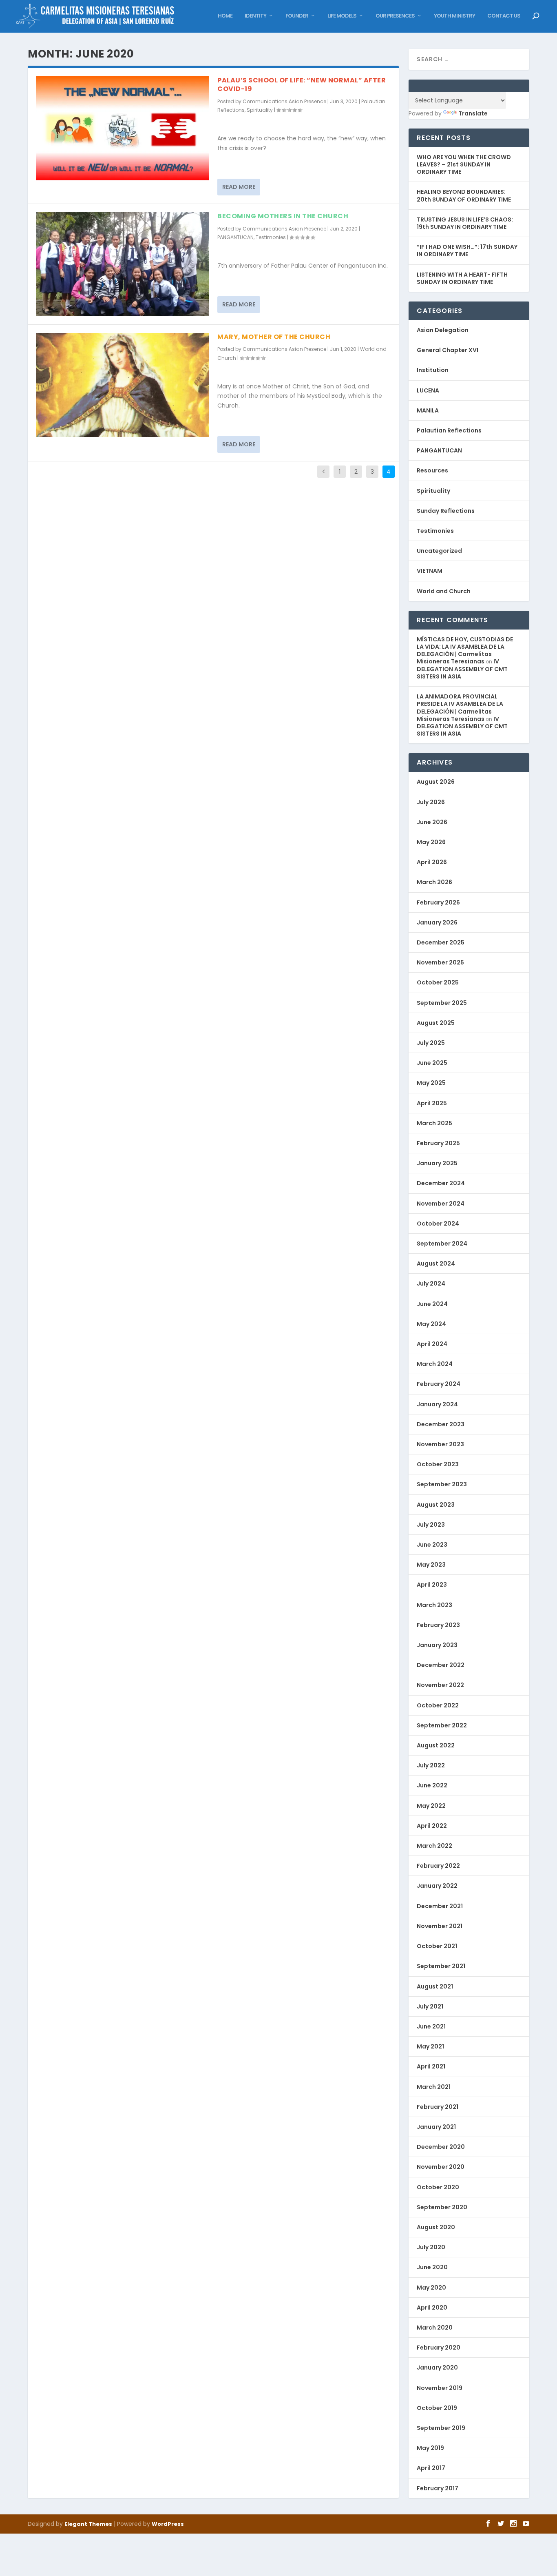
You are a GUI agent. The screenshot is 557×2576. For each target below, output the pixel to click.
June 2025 (432, 1063)
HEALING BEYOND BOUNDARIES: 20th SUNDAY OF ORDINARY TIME (464, 195)
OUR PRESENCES (395, 16)
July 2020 (431, 2247)
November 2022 (440, 1685)
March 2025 (434, 1123)
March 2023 (434, 1605)
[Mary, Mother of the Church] (123, 385)
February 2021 (438, 2107)
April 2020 (432, 2308)
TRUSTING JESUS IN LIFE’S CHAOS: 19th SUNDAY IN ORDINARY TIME (465, 223)
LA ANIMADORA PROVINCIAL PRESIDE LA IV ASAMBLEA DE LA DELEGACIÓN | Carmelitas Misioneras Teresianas (460, 708)
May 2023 (431, 1565)
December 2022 (441, 1665)
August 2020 (436, 2227)
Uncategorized (439, 551)
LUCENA (428, 390)
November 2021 (440, 1926)
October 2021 (437, 1946)
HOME (225, 16)
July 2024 (431, 1284)
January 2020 (437, 2368)
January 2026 (437, 922)
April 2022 (432, 1826)
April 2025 (432, 1103)
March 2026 (434, 882)
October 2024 (438, 1224)
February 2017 (438, 2488)
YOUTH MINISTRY (454, 16)
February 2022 (438, 1866)
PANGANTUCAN (235, 237)
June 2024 (432, 1304)
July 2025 (431, 1043)
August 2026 (436, 782)
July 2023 (431, 1525)
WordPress (168, 2524)
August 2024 (436, 1264)
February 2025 (438, 1143)
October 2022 (438, 1705)
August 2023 (436, 1505)
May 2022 (431, 1806)
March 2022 (434, 1846)
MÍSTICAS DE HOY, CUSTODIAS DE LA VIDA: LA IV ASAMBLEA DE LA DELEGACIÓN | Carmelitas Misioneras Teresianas (465, 651)
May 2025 (431, 1083)
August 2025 (436, 1023)
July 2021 (430, 2006)
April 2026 (432, 862)
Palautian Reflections (449, 430)
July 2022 (431, 1765)
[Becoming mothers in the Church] (123, 264)
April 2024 (432, 1344)
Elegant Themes (88, 2524)
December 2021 (440, 1906)
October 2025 (438, 982)
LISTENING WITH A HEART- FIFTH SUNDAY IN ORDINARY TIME (462, 278)
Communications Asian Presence (284, 101)
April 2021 (431, 2066)
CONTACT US (504, 16)
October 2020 (438, 2187)
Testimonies (271, 237)
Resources (432, 470)
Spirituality (260, 110)
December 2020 (441, 2147)
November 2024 (441, 1204)
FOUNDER (297, 16)
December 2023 (441, 1424)
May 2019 (430, 2448)
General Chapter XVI (448, 350)
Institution (433, 370)
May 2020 (431, 2288)
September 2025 (442, 1003)
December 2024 (441, 1183)
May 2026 (431, 842)
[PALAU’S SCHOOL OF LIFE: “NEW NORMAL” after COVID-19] (123, 128)
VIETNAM (430, 571)
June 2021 (431, 2026)
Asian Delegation (443, 330)
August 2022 (436, 1745)
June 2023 (432, 1545)
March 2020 (435, 2328)
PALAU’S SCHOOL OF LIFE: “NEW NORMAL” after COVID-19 (302, 84)
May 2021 (430, 2046)
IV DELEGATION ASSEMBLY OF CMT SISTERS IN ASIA (462, 669)
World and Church (444, 591)
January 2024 (437, 1404)
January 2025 (437, 1163)
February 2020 (439, 2348)
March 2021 (434, 2087)
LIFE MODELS (342, 16)
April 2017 (431, 2468)
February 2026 (438, 902)
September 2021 (441, 1966)
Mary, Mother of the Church (274, 337)
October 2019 (437, 2408)
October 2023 (438, 1464)
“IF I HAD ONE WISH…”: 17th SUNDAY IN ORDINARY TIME (467, 251)
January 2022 (437, 1886)
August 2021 (435, 1986)
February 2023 (438, 1625)
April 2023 (432, 1585)
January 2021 (436, 2127)
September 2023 (442, 1484)
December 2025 (441, 942)
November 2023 (440, 1444)
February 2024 (439, 1384)
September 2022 (442, 1725)
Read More (239, 187)
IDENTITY (255, 16)
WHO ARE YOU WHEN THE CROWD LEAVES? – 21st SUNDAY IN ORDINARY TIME (464, 164)
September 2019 (441, 2428)
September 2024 (442, 1244)
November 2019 (440, 2388)
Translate (473, 113)
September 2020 (442, 2207)
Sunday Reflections (446, 511)
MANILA (428, 410)
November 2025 (440, 962)
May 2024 (431, 1324)
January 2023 (437, 1645)
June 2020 (432, 2267)
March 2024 (435, 1364)
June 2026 (432, 822)
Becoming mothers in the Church (283, 216)
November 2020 (441, 2167)
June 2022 (432, 1785)
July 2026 (431, 802)
